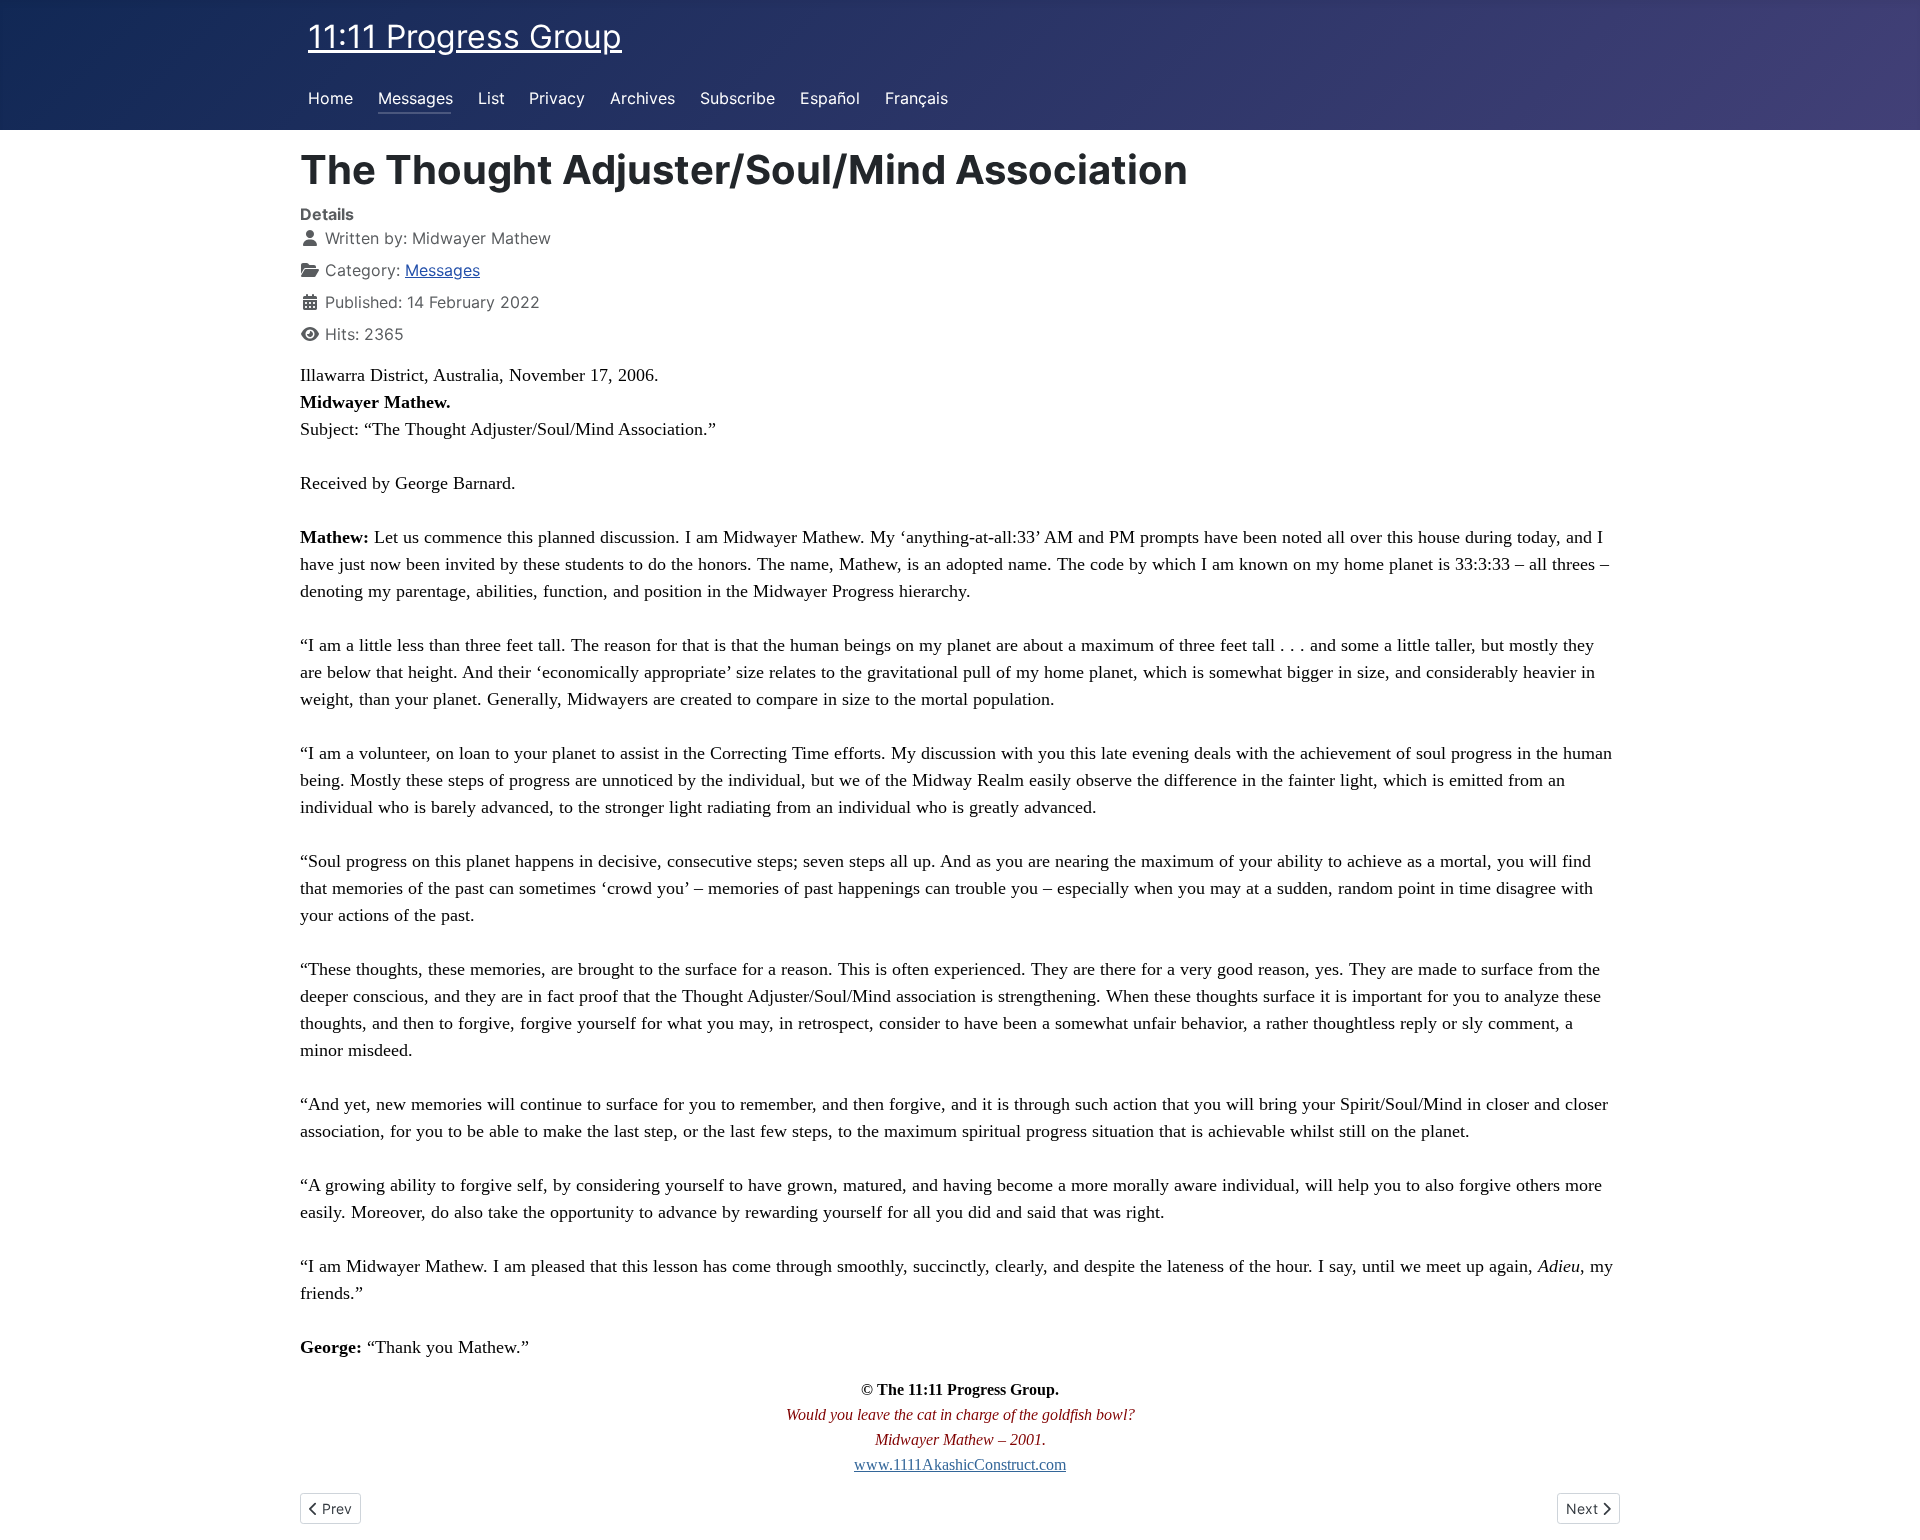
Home (330, 98)
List (491, 98)
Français (916, 98)
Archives (642, 98)
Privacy (557, 98)
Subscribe (737, 98)
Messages (415, 98)
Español (830, 98)
